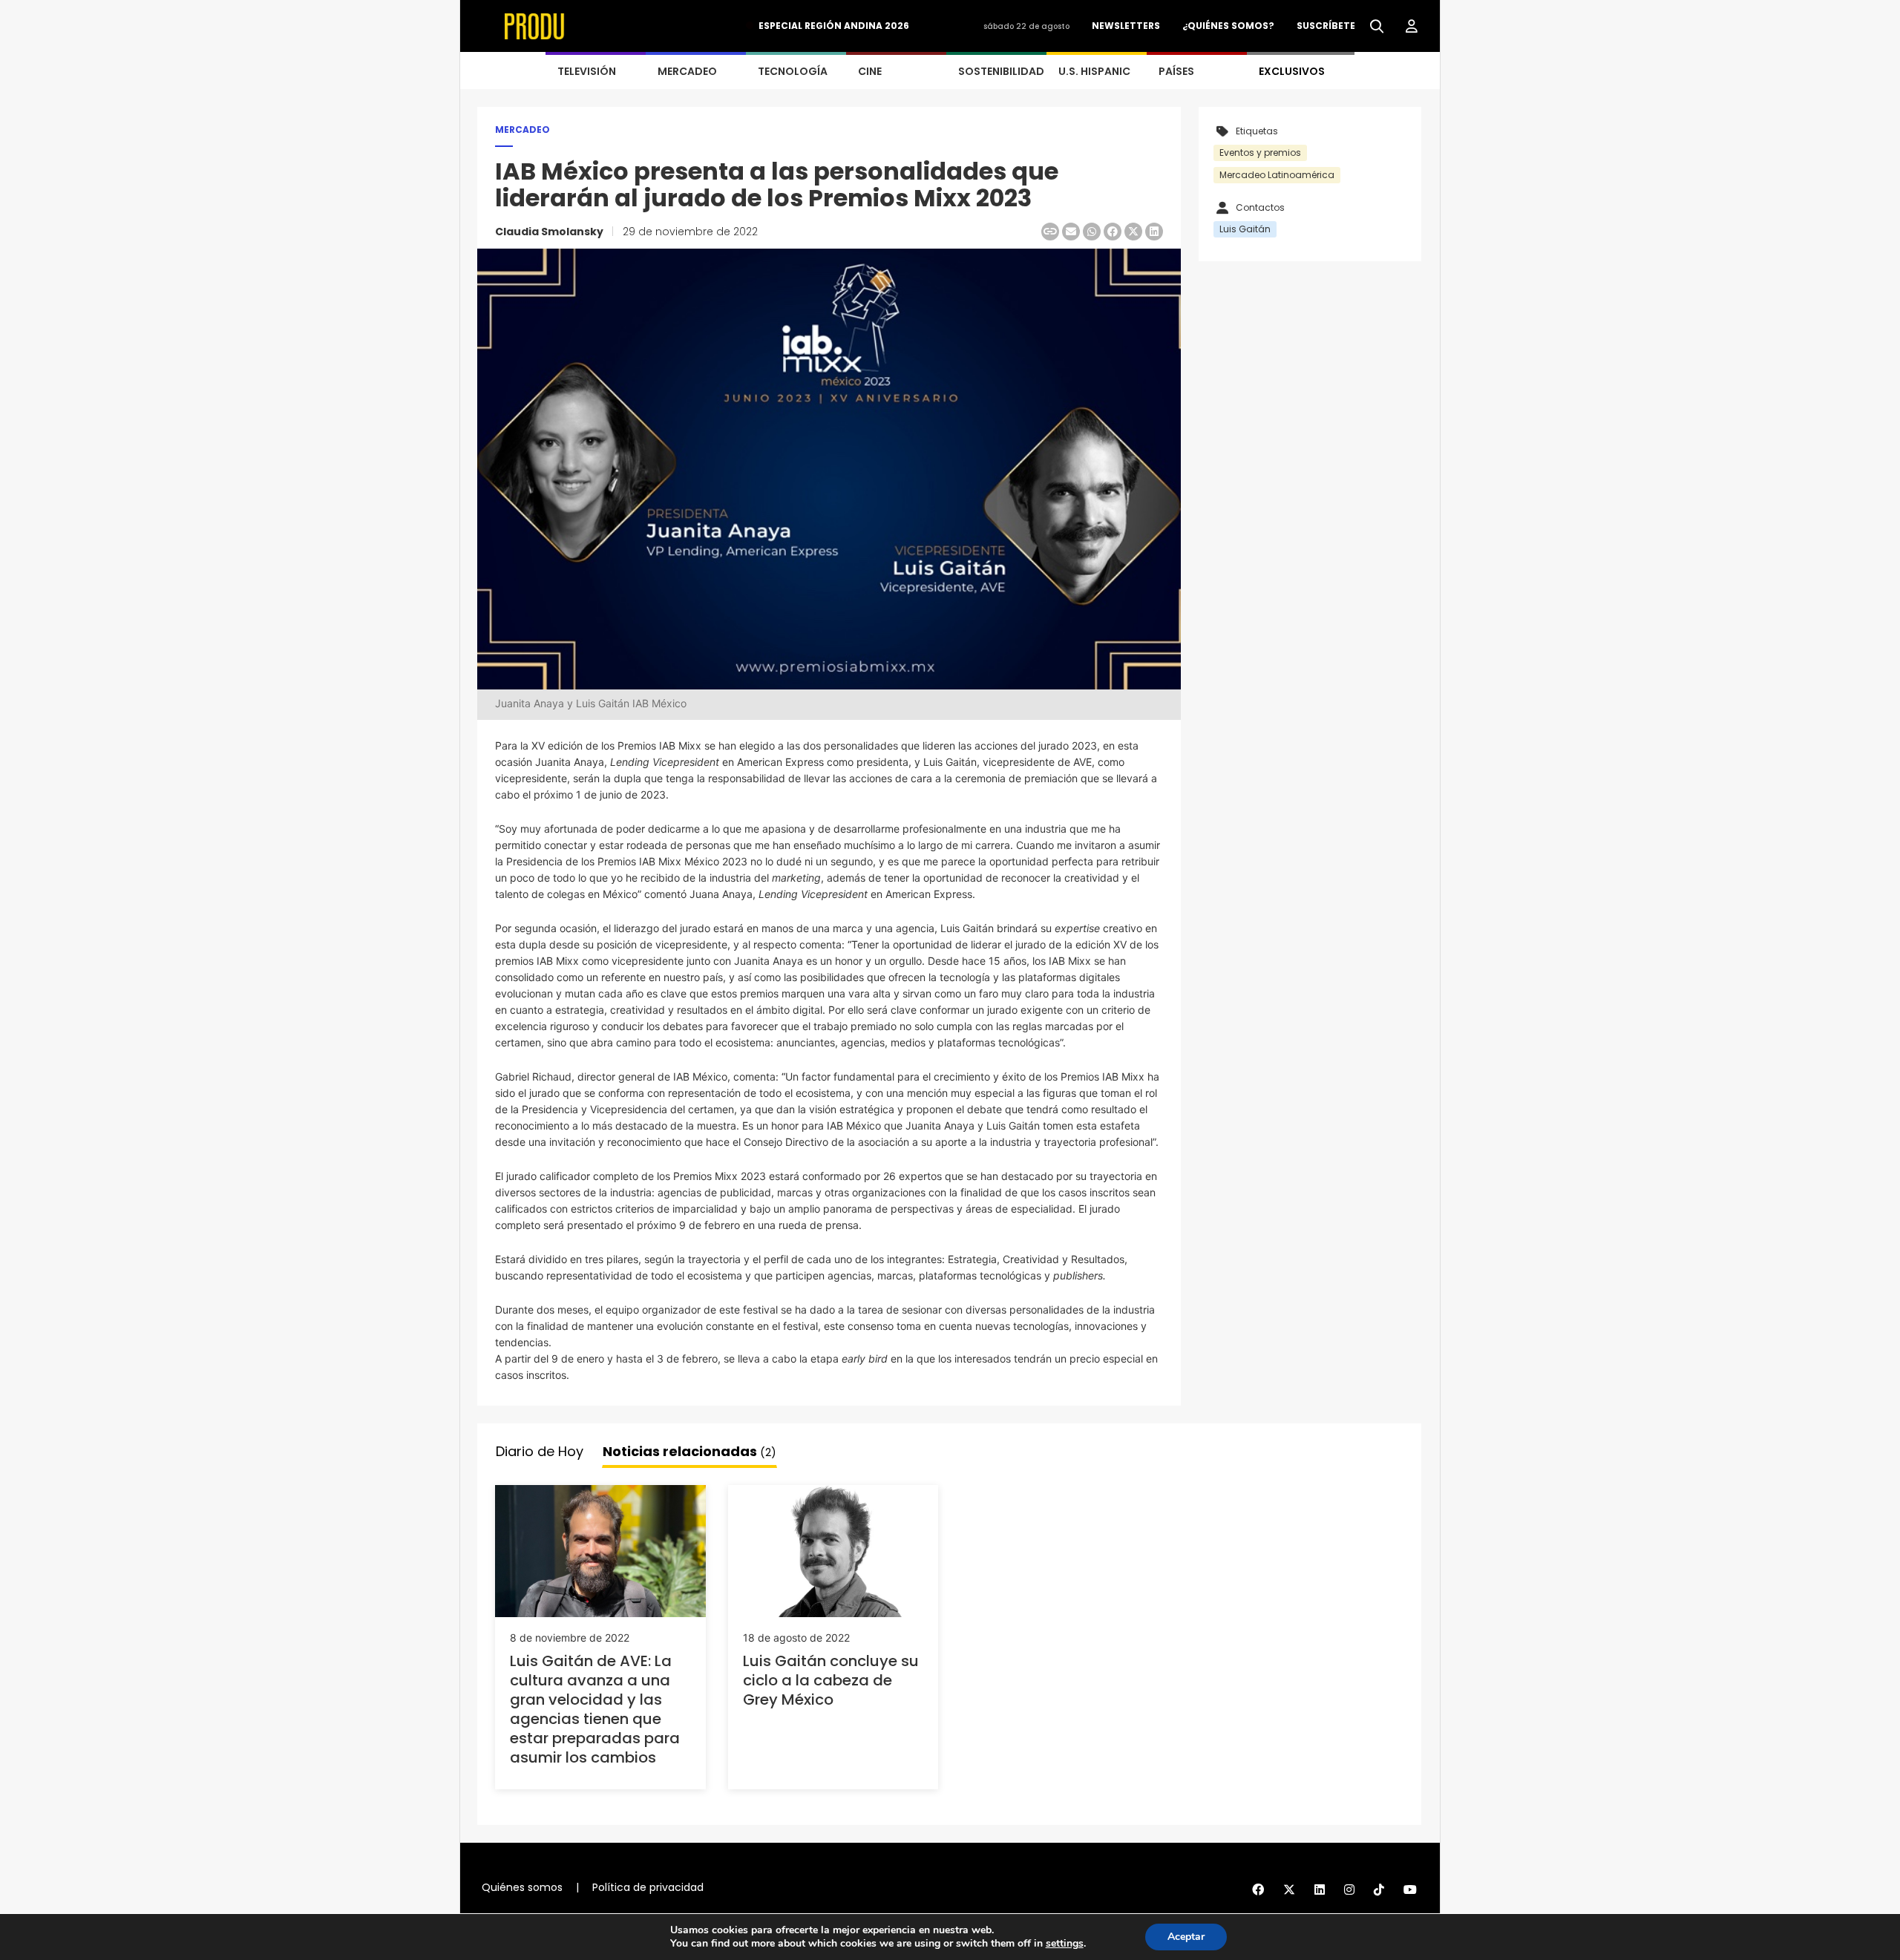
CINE (870, 71)
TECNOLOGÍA (793, 71)
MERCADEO (687, 71)
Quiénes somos (522, 1887)
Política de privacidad (648, 1887)
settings (1065, 1944)
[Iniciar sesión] (1412, 27)
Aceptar (1186, 1937)
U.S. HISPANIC (1094, 71)
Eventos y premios (1260, 153)
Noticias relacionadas (689, 1451)
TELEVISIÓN (587, 71)
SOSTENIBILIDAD (1001, 71)
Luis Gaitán (1245, 229)
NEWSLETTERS (1126, 26)
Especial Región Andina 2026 (834, 26)
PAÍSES (1176, 71)
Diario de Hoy (540, 1451)
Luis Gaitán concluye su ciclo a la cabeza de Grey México (831, 1680)
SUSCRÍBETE (1326, 26)
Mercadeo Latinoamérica (1277, 175)
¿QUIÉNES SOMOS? (1228, 26)
